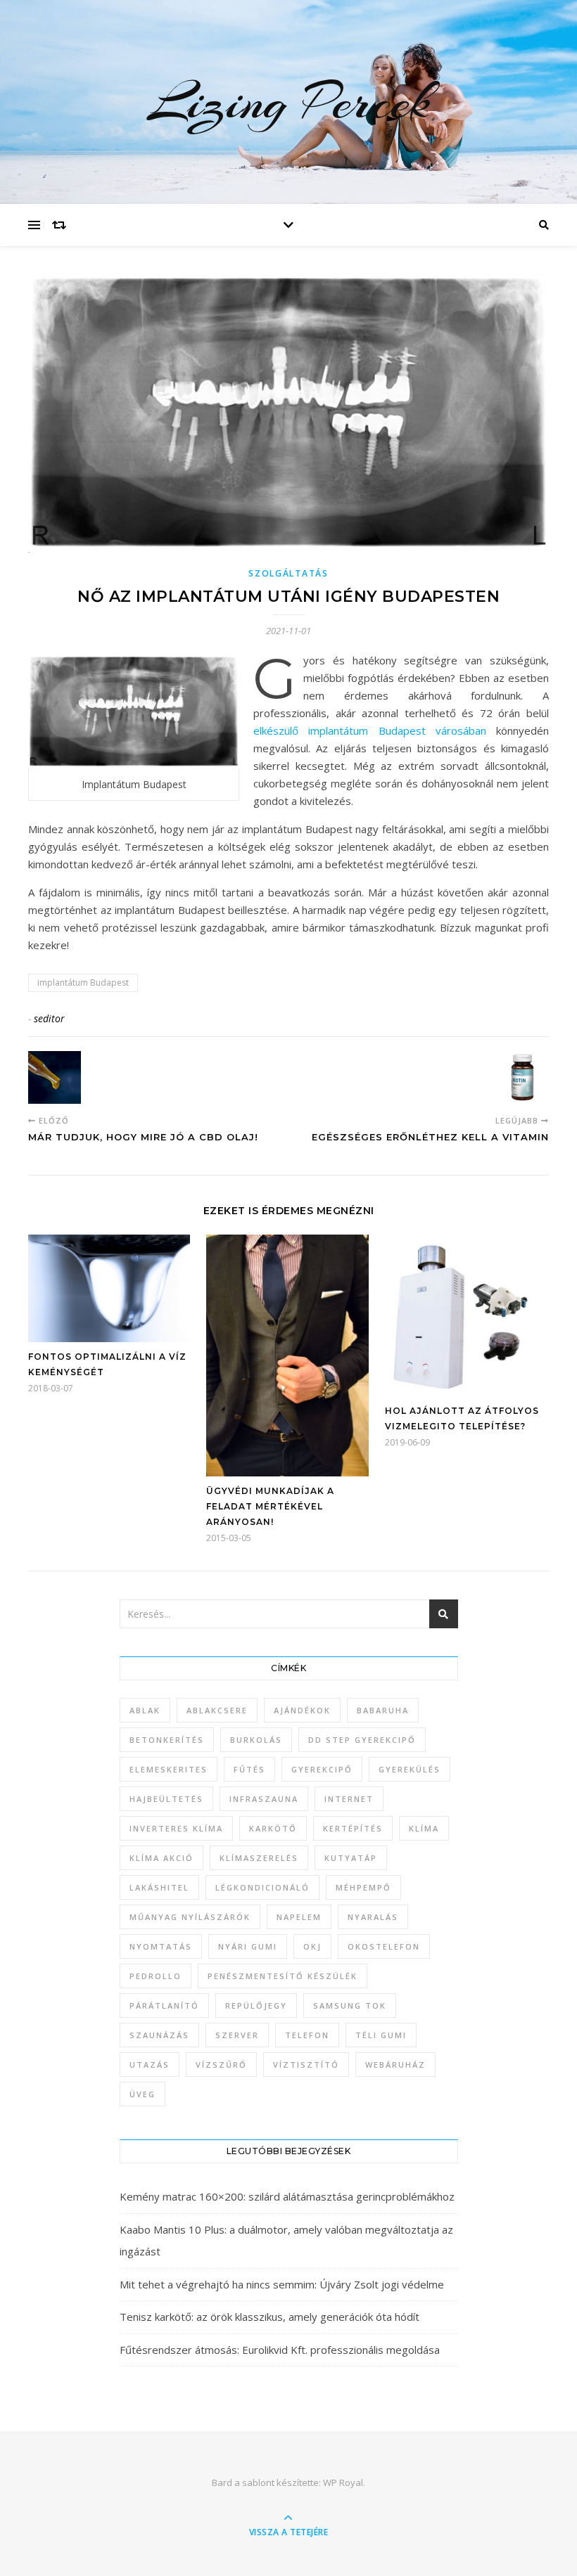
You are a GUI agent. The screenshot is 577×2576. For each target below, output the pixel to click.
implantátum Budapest (83, 983)
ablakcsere (217, 1710)
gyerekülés (410, 1769)
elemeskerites (169, 1769)
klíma (424, 1828)
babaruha (383, 1710)
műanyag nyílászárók (190, 1917)
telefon (307, 2035)
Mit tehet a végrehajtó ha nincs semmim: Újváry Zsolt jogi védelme (282, 2284)
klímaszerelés (259, 1858)
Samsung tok (350, 2005)
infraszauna (264, 1799)
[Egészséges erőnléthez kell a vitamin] (522, 1077)
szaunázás (159, 2035)
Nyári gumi (248, 1946)
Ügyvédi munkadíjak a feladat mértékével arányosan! (270, 1506)
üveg (142, 2094)
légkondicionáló (262, 1887)
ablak (145, 1710)
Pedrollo (156, 1976)
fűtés (249, 1769)
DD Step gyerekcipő (362, 1740)
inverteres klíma (176, 1828)
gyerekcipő (322, 1769)
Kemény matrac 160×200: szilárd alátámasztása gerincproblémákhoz (287, 2196)
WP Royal (343, 2482)
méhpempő (363, 1887)
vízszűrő (221, 2065)
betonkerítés (167, 1740)
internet (349, 1799)
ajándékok (302, 1710)
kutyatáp (351, 1858)
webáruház (395, 2065)
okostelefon (384, 1946)
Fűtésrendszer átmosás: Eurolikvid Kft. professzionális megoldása (280, 2350)
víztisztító (306, 2065)
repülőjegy (256, 2005)
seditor (49, 1018)
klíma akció (161, 1858)
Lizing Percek (288, 102)
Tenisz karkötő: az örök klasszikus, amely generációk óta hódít (270, 2317)
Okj (312, 1946)
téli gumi (381, 2035)
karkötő (273, 1828)
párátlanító (164, 2005)
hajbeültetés (166, 1799)
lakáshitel (159, 1887)
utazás (150, 2065)
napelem (299, 1917)
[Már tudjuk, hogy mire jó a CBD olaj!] (55, 1077)
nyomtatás (161, 1946)
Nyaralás (373, 1917)
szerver (237, 2035)
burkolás (256, 1740)
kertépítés (353, 1828)
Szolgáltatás (288, 573)
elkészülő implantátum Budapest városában (370, 730)
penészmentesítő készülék (283, 1976)
